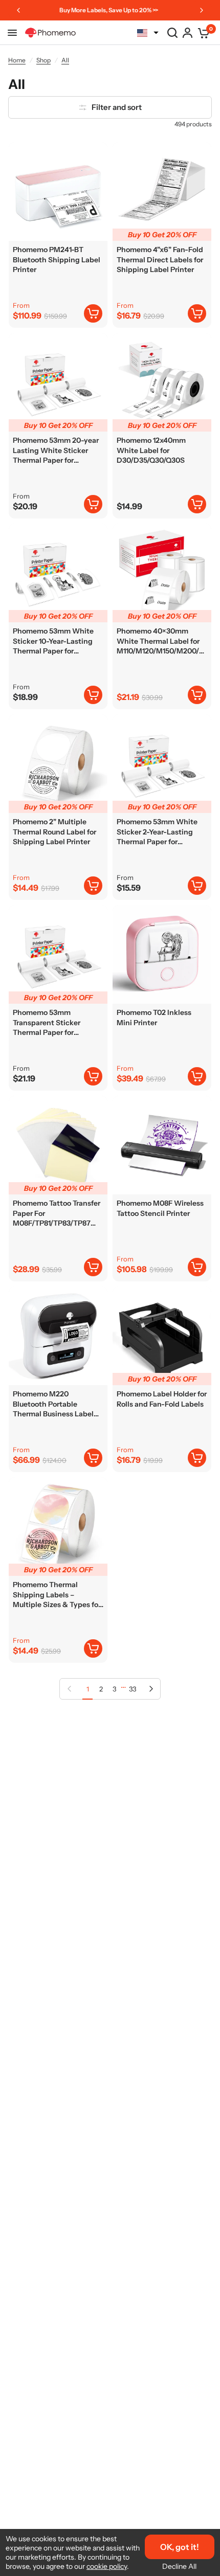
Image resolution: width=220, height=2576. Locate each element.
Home (17, 60)
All (65, 60)
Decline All (179, 2566)
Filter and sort (117, 107)
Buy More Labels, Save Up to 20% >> (109, 10)
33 (133, 1689)
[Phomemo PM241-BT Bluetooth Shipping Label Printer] (58, 191)
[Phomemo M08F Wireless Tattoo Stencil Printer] (162, 1145)
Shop (43, 60)
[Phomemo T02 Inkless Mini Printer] (162, 954)
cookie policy (107, 2566)
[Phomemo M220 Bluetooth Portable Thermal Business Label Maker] (58, 1336)
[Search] (172, 33)
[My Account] (188, 33)
